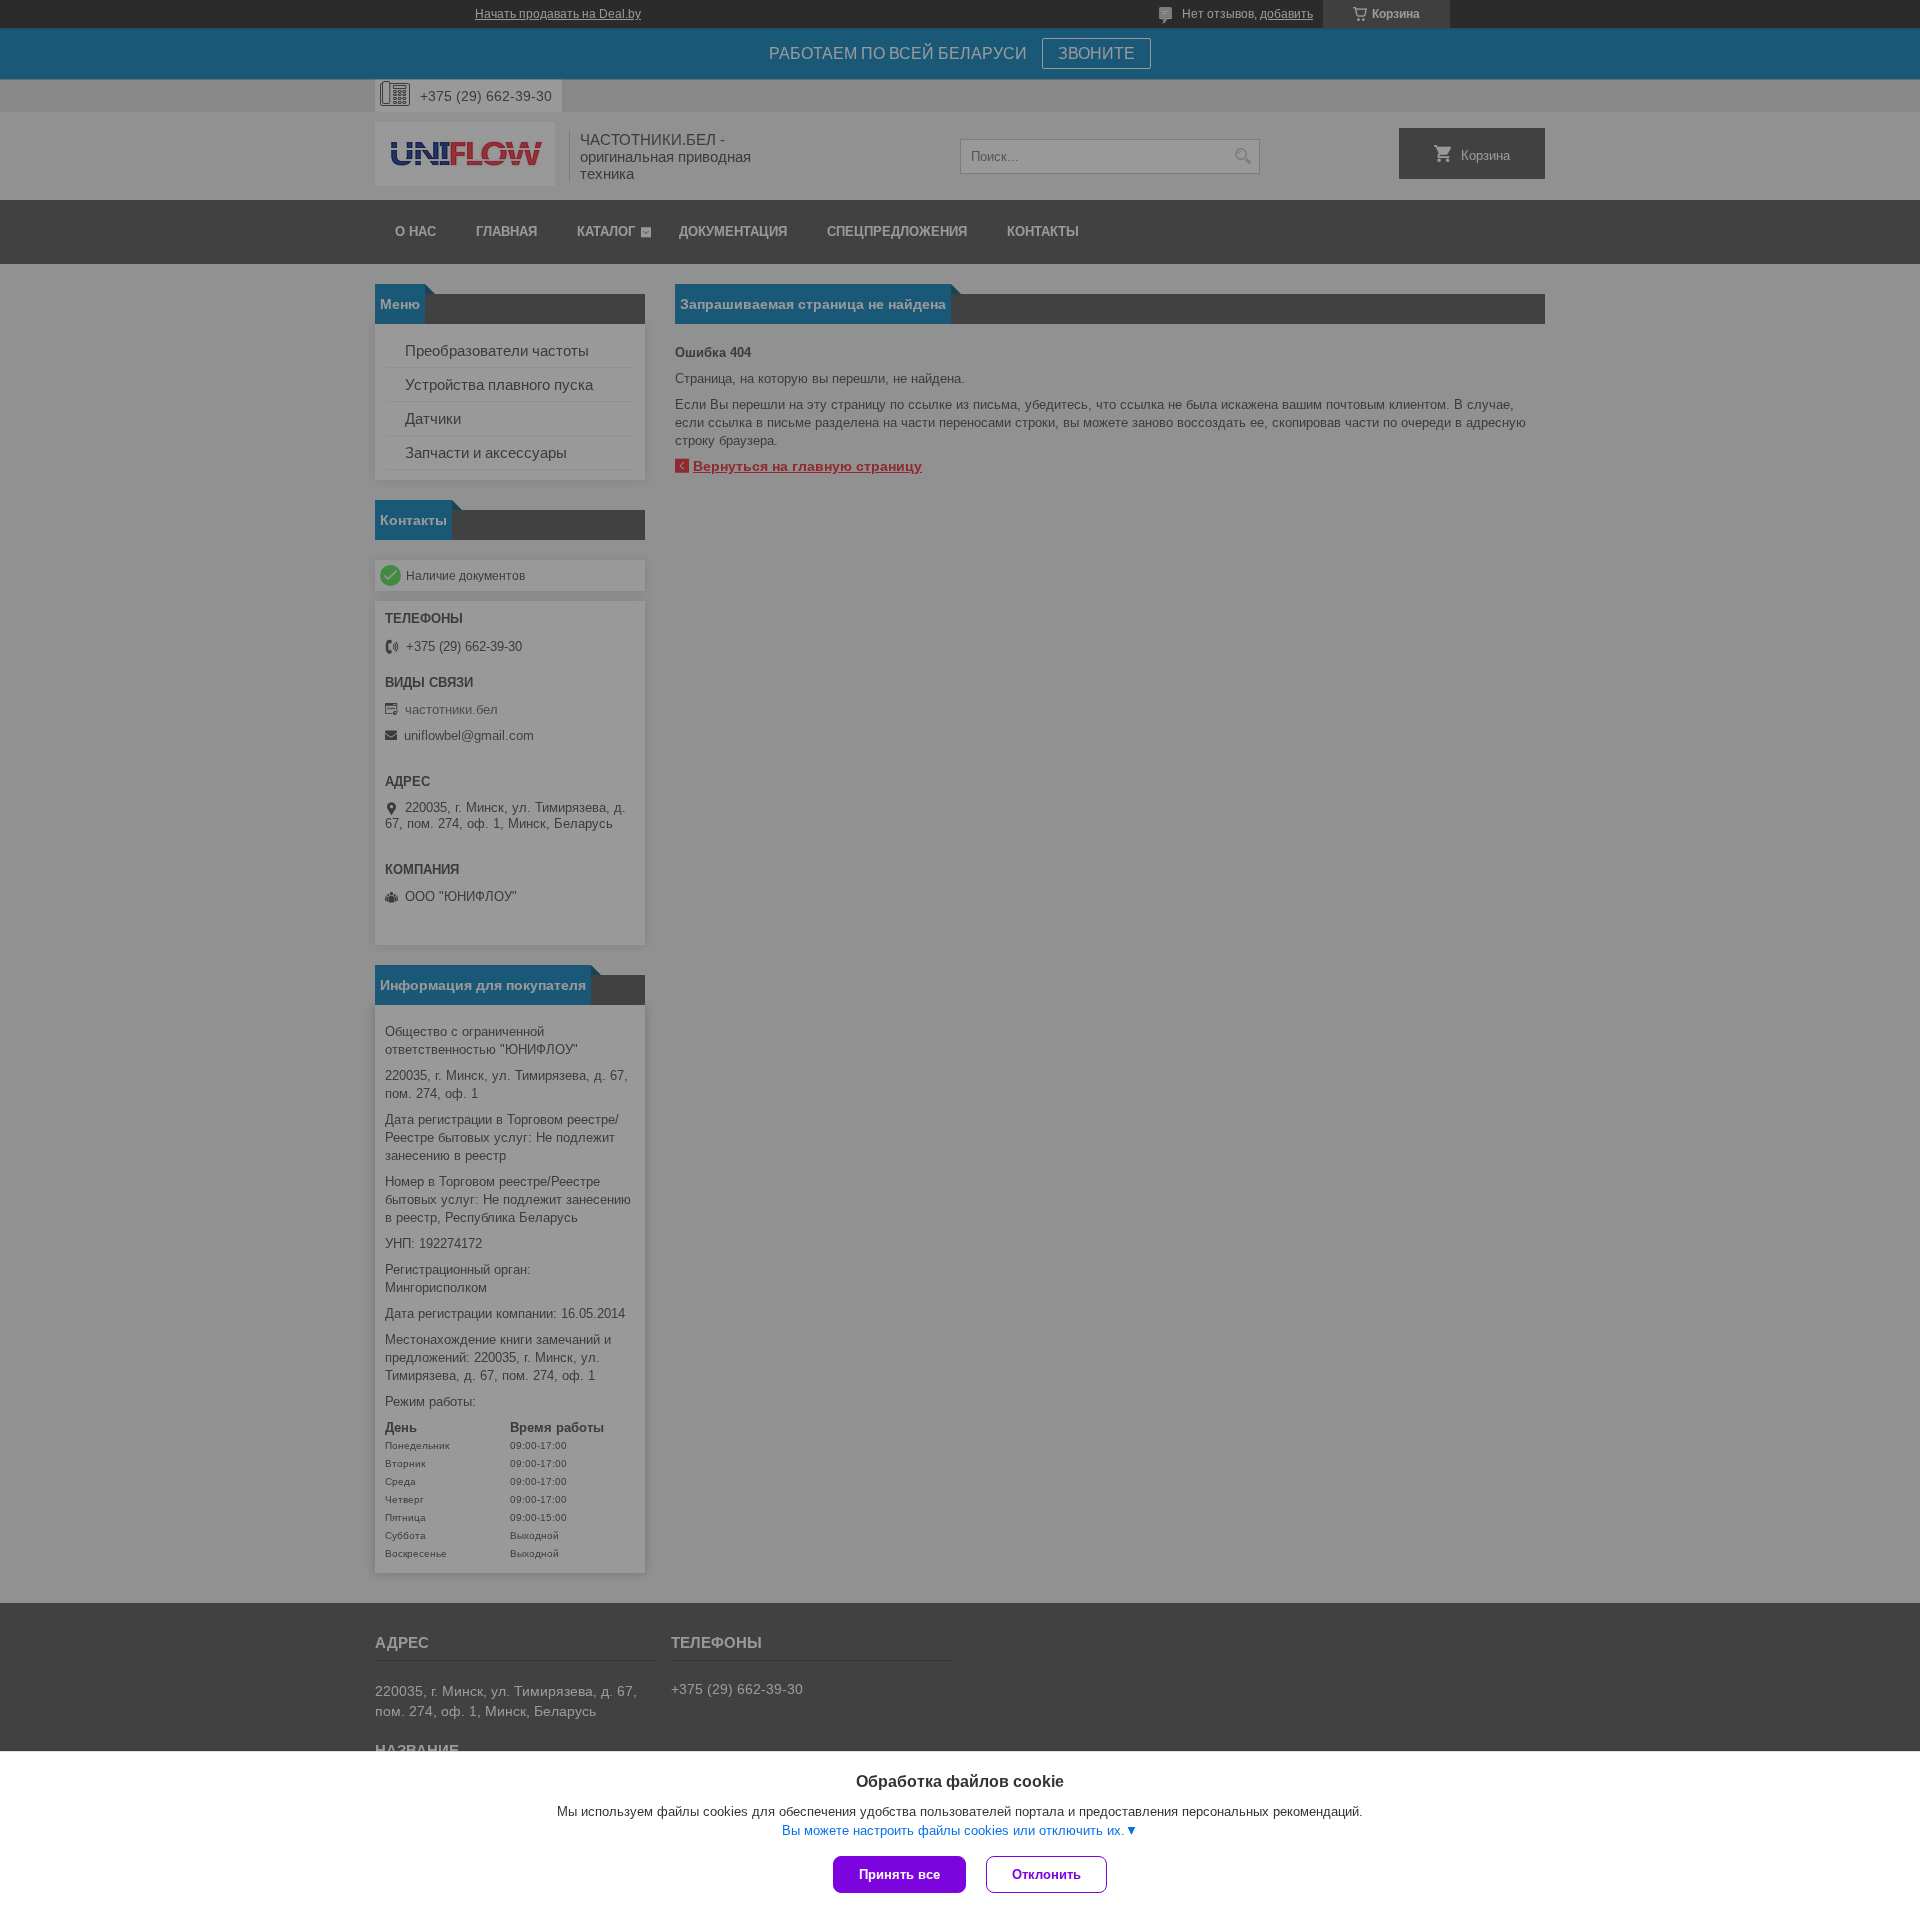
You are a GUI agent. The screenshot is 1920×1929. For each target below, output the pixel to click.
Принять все (899, 1874)
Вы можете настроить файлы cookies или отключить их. (953, 1830)
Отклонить (1046, 1874)
